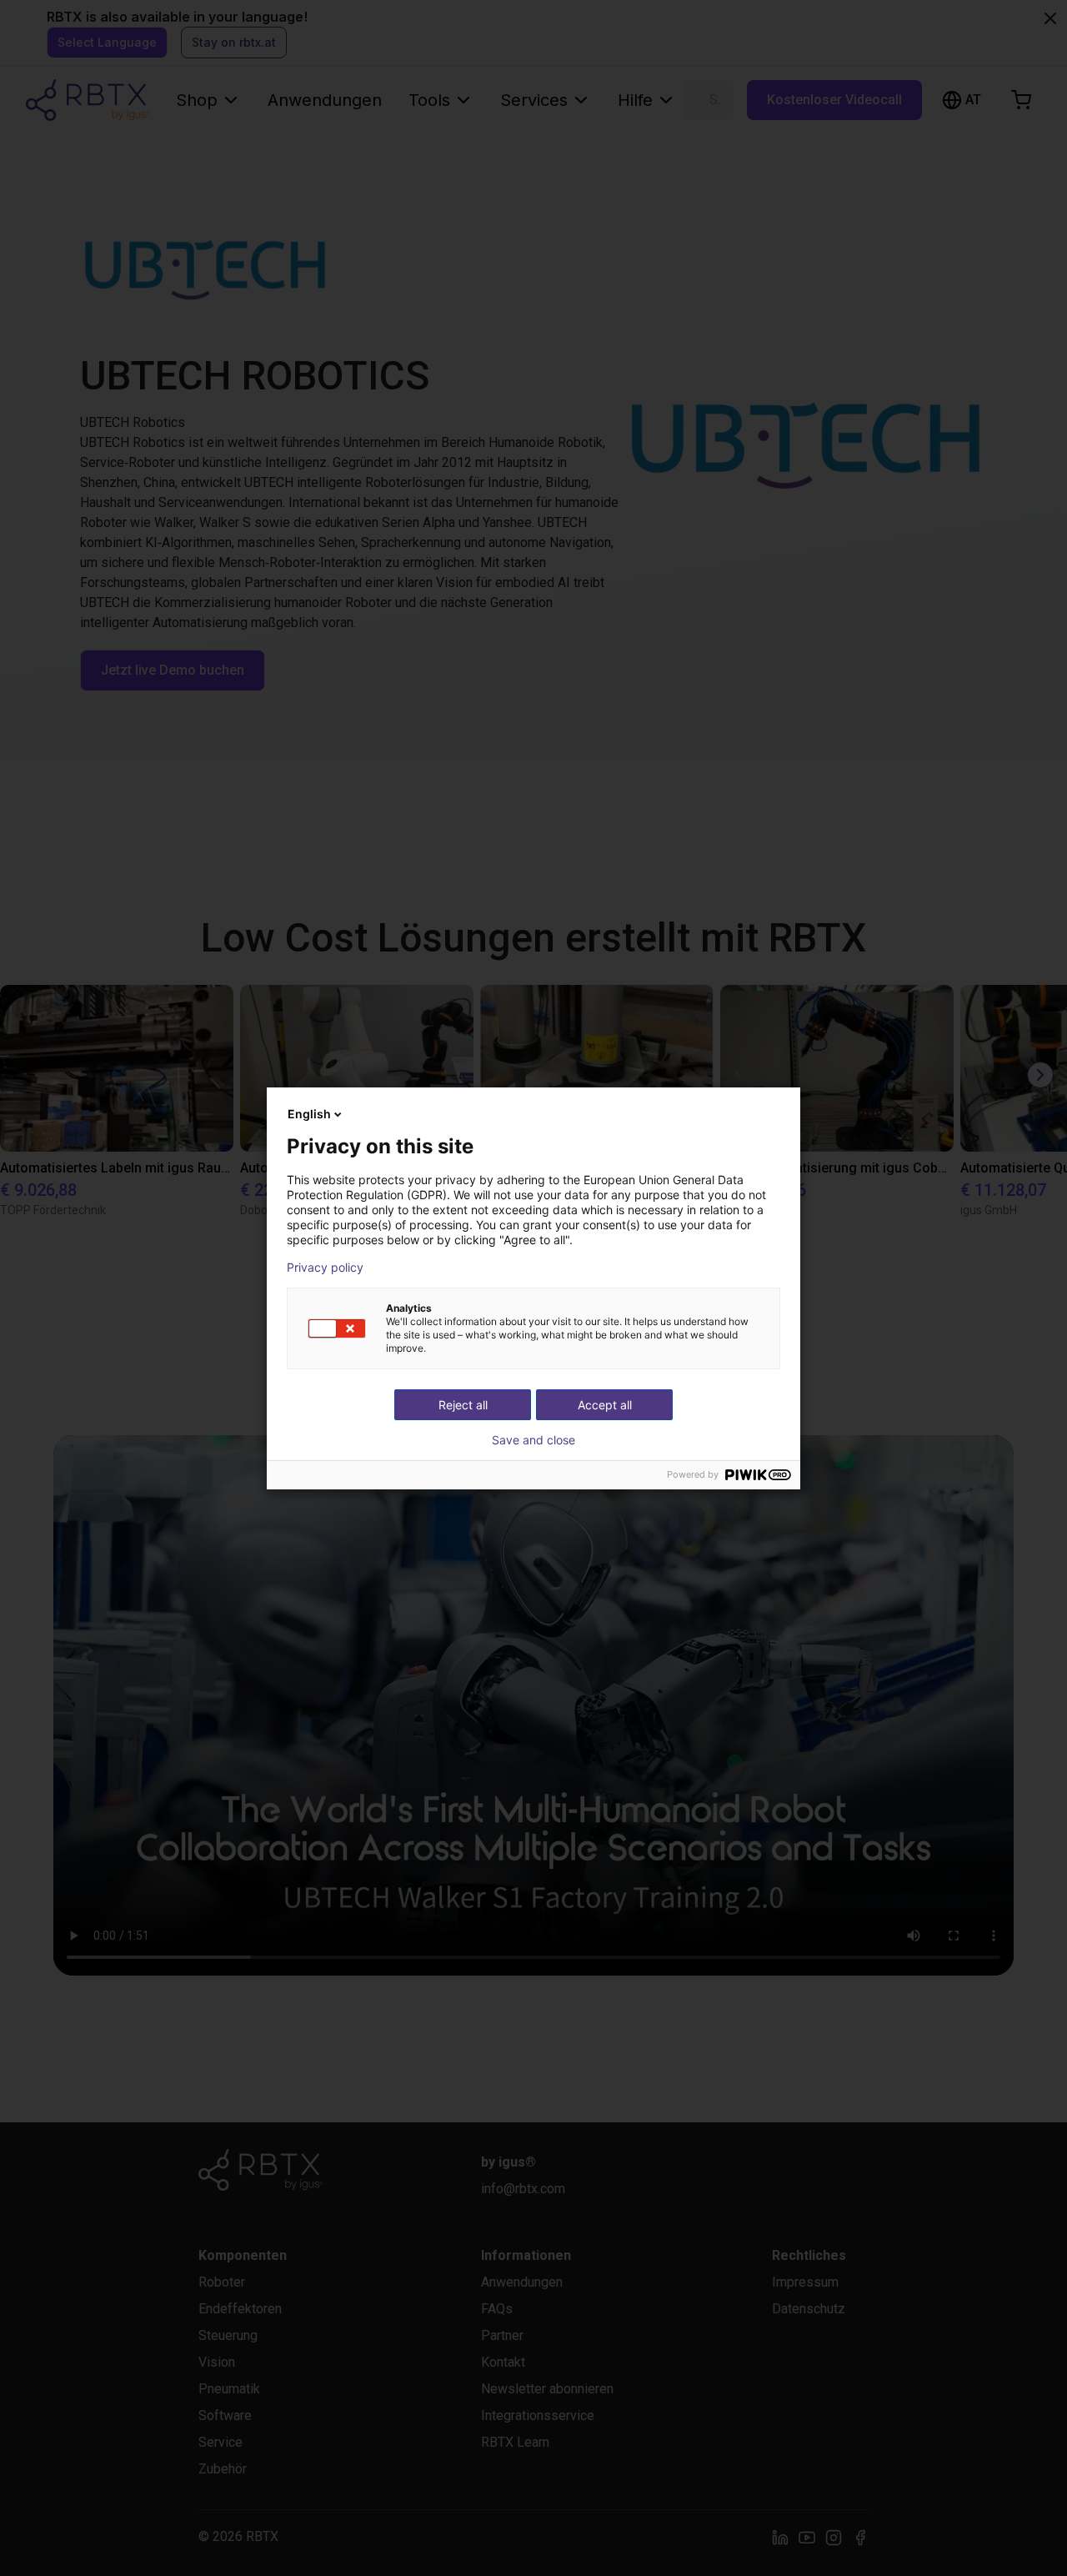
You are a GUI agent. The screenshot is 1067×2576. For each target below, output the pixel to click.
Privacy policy (325, 1268)
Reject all (463, 1405)
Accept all (605, 1405)
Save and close (533, 1440)
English (309, 1114)
